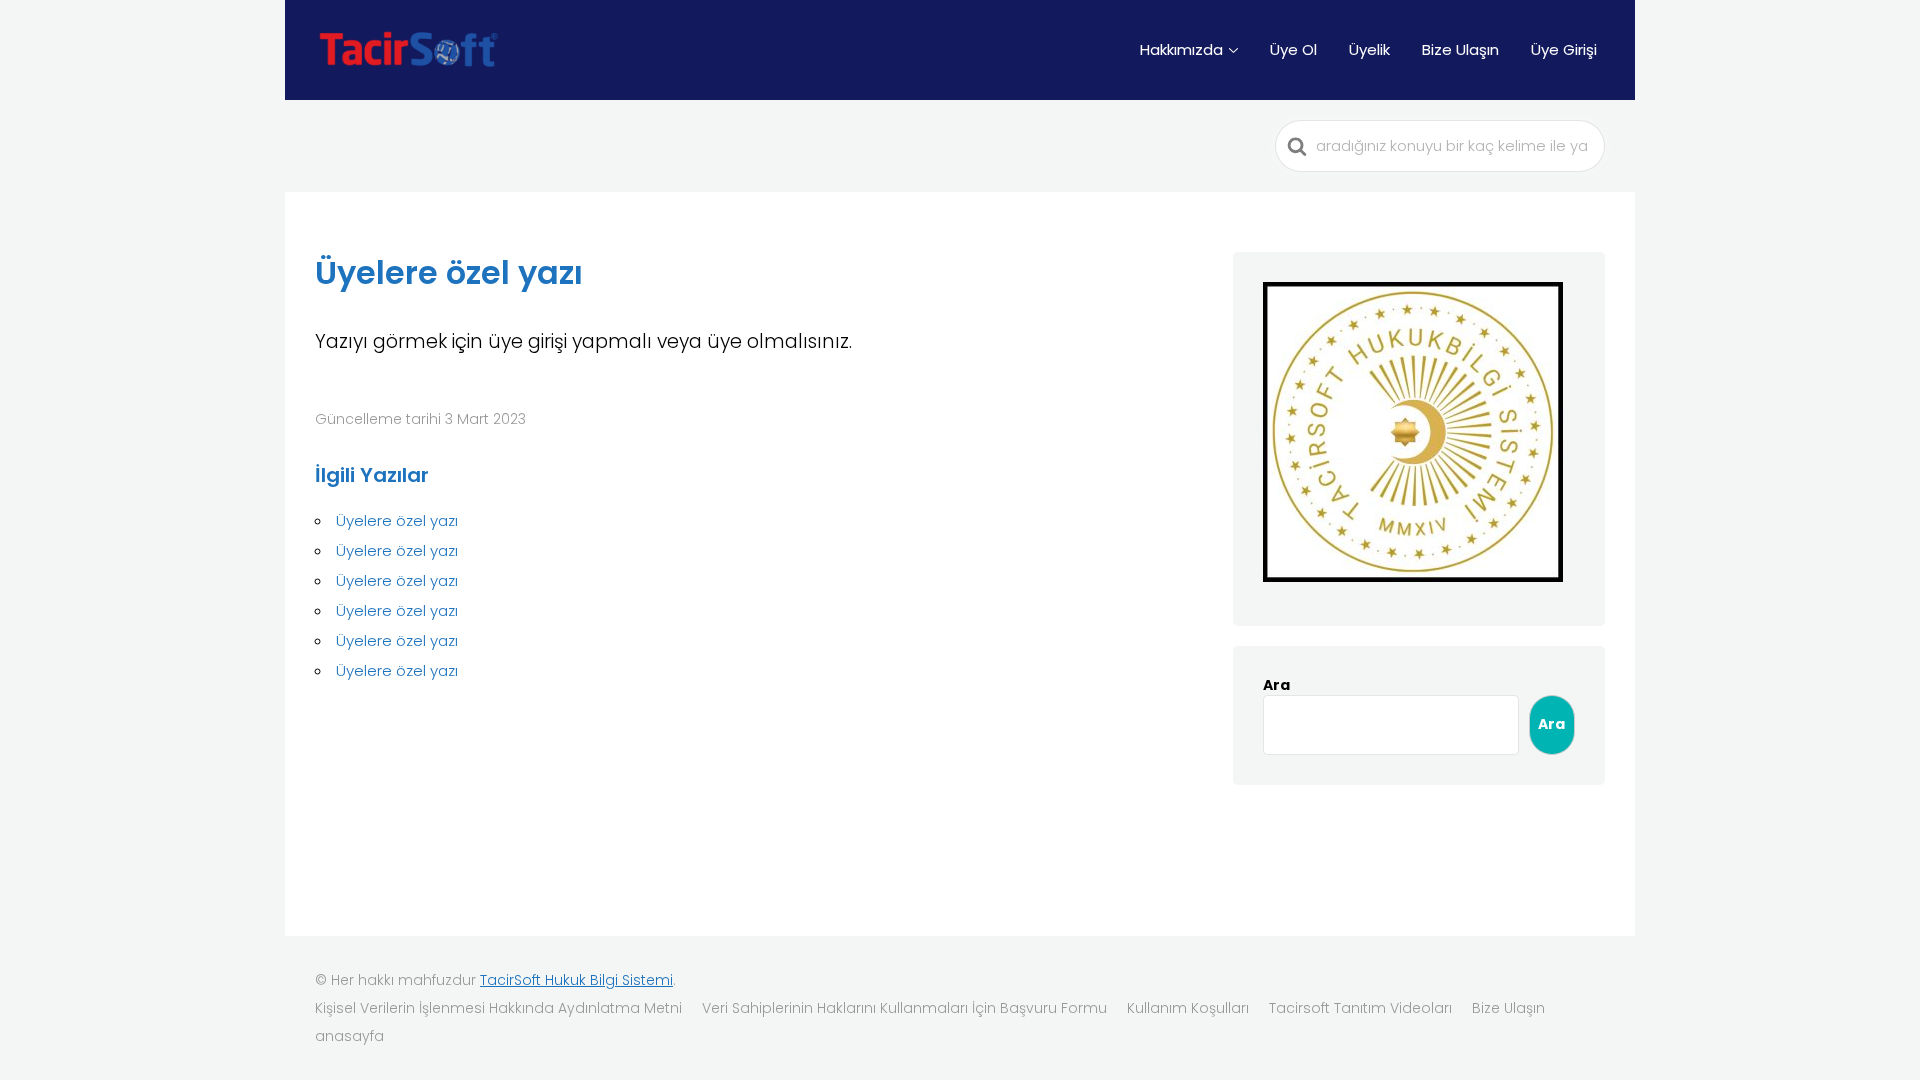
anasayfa (349, 1036)
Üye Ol (1293, 49)
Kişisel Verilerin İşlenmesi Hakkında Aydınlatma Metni (498, 1008)
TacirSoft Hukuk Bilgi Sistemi (576, 980)
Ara (1276, 685)
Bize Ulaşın (1460, 49)
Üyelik (1369, 49)
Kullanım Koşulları (1188, 1008)
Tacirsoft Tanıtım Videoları (1360, 1008)
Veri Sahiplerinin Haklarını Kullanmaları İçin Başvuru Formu (904, 1008)
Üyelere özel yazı (397, 520)
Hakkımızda (1181, 49)
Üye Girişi (1564, 49)
